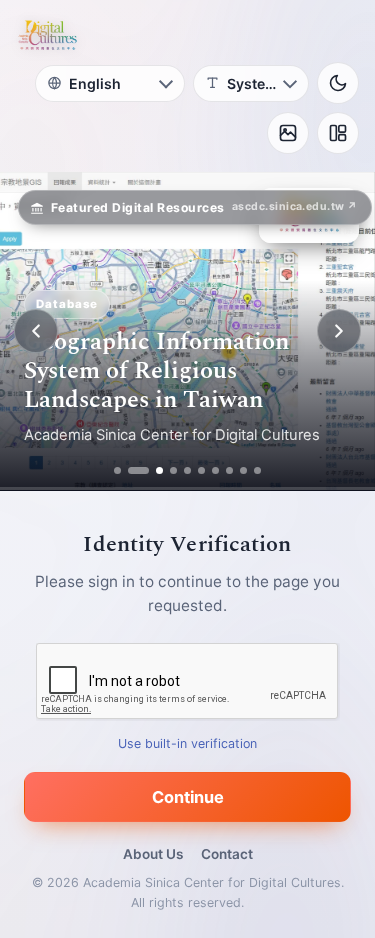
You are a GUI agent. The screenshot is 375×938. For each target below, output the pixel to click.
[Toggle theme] (338, 83)
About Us (153, 854)
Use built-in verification (187, 743)
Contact (227, 854)
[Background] (288, 133)
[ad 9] (244, 470)
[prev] (36, 331)
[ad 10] (258, 470)
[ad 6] (202, 470)
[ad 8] (230, 470)
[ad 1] (117, 470)
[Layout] (338, 133)
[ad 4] (174, 470)
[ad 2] (131, 470)
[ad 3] (153, 470)
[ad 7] (216, 470)
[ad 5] (188, 470)
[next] (339, 331)
